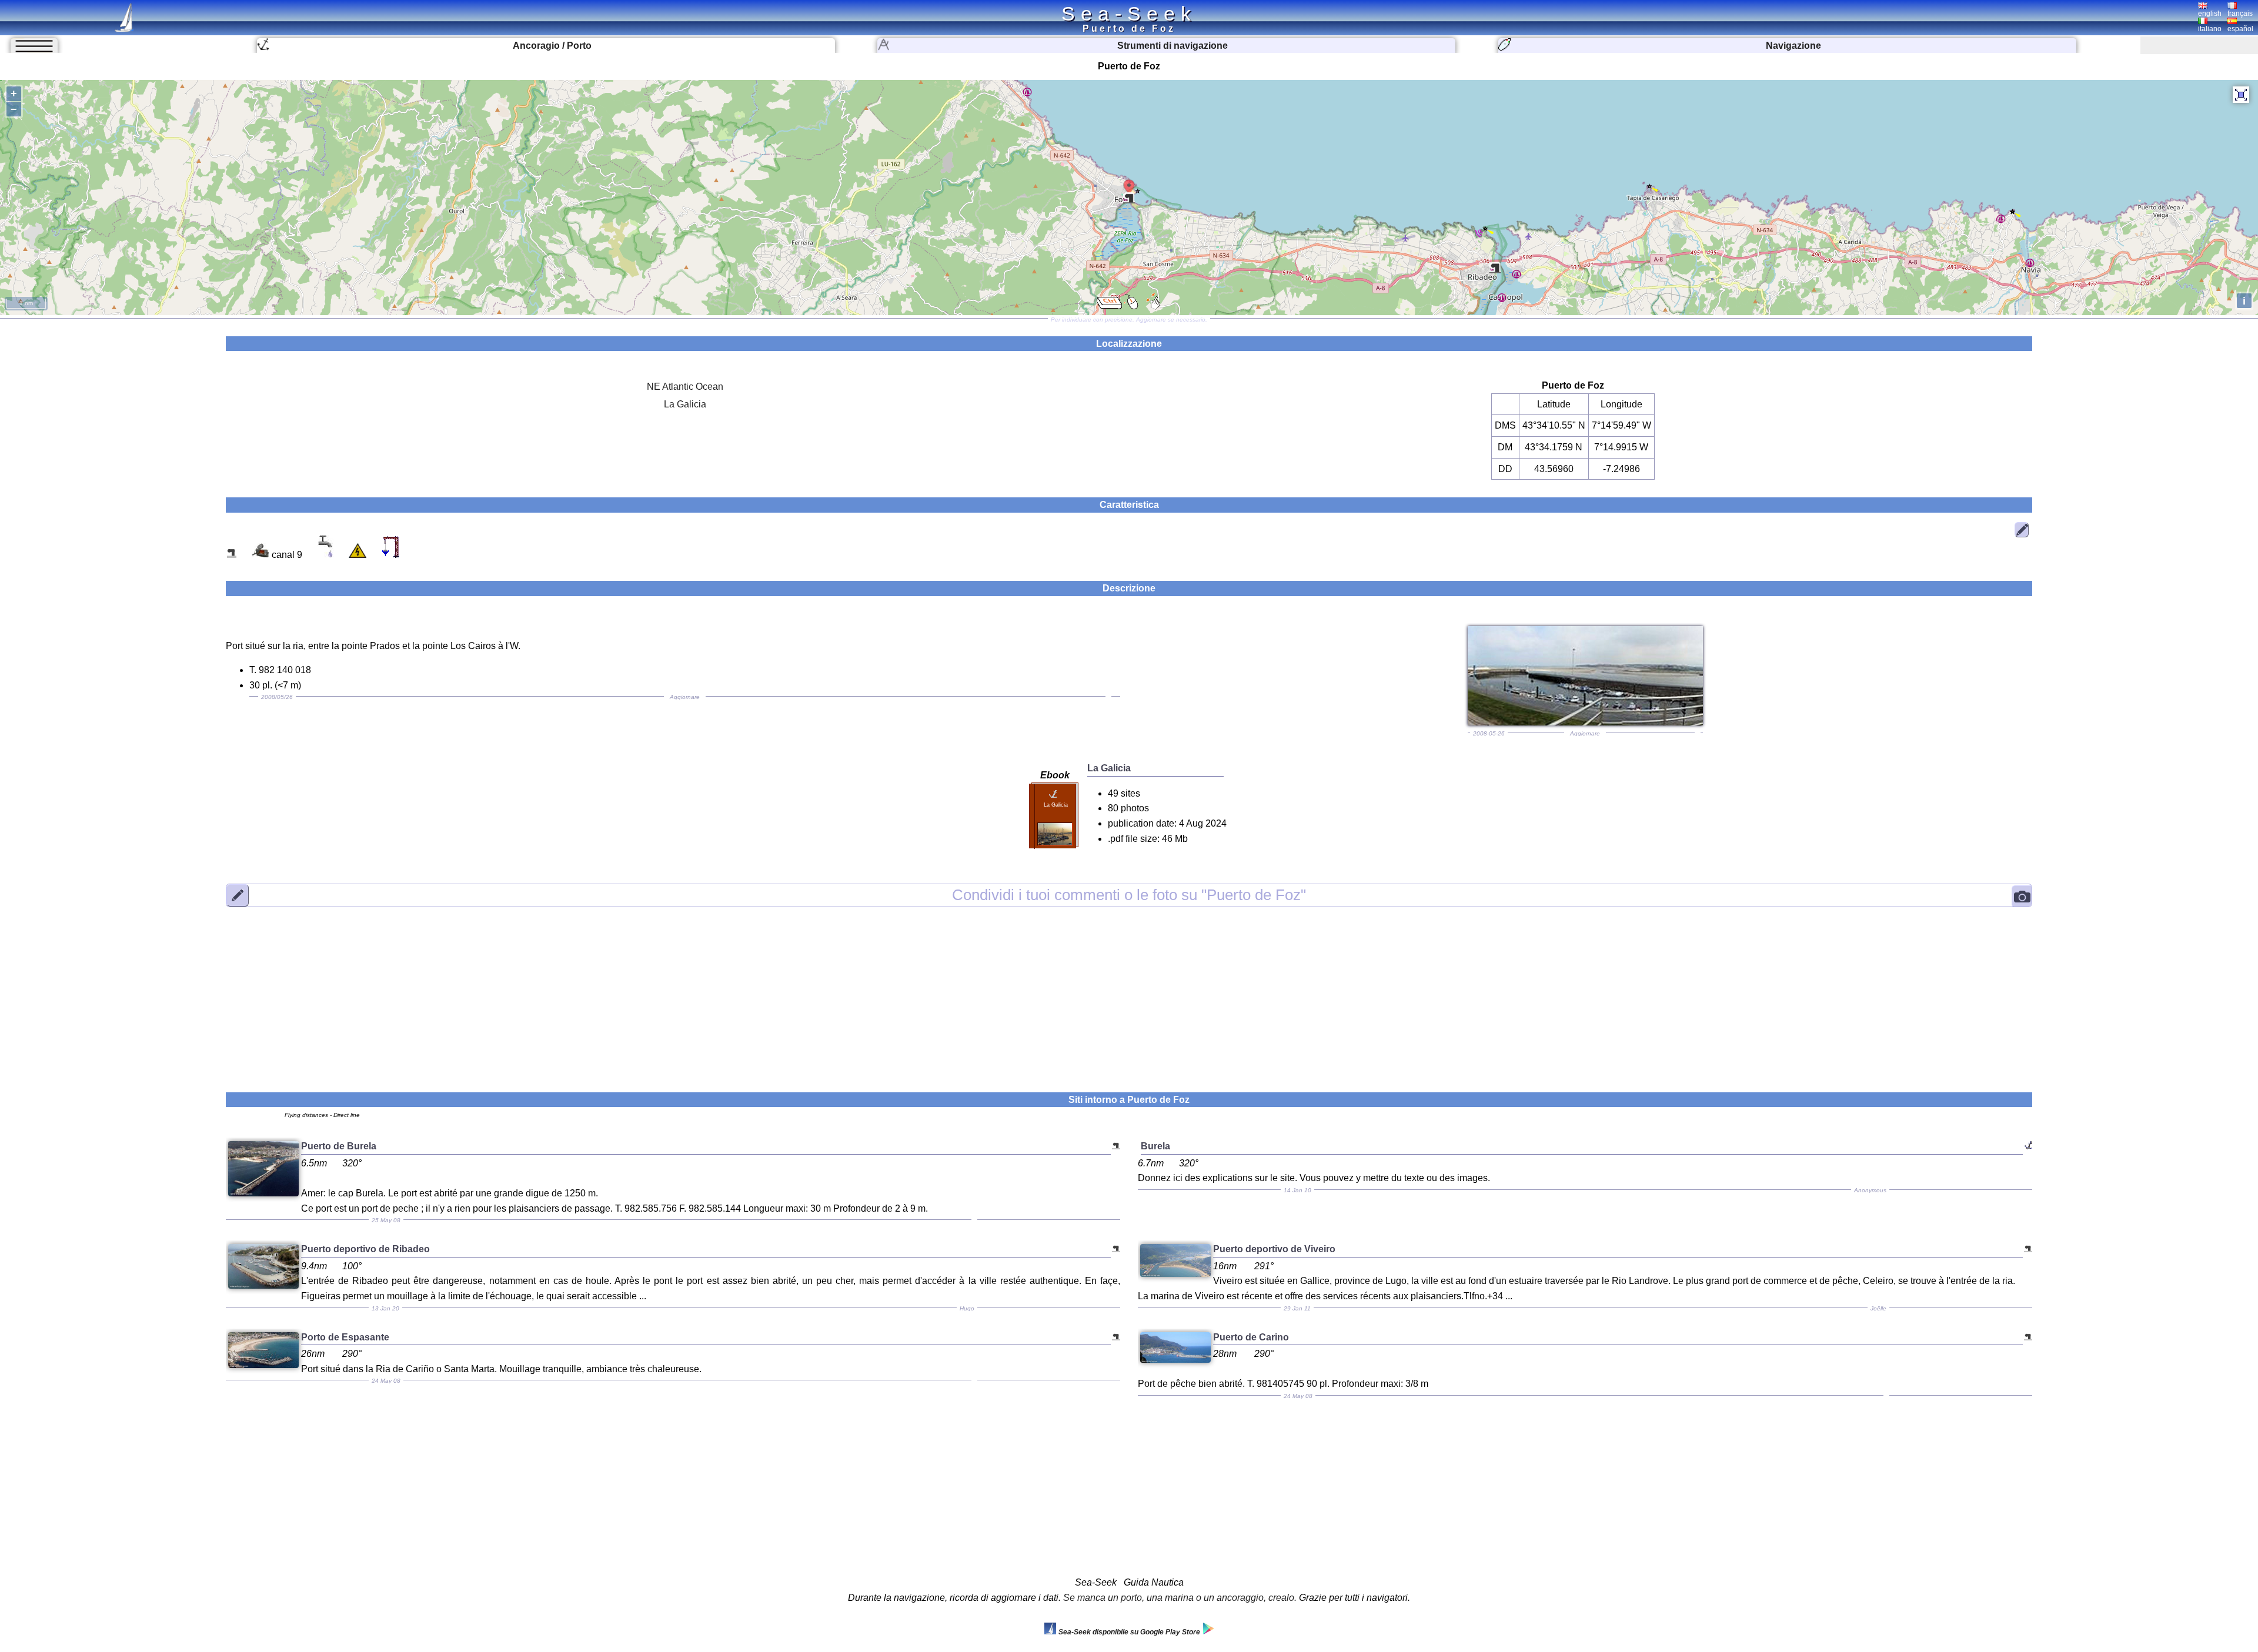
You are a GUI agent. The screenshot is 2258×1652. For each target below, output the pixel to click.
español (2240, 29)
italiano (2210, 29)
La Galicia (685, 404)
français (2240, 14)
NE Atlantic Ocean (685, 387)
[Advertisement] (1129, 992)
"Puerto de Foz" (1129, 895)
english (2210, 14)
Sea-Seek (1129, 14)
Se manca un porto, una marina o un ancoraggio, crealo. (1180, 1598)
